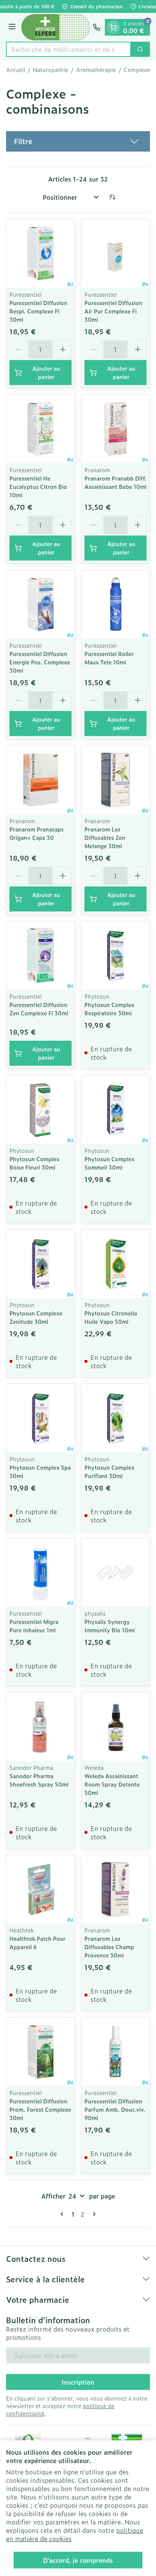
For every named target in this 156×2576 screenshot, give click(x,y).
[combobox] (69, 49)
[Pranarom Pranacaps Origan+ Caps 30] (41, 780)
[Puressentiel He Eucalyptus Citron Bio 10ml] (41, 429)
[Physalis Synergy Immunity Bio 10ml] (115, 1572)
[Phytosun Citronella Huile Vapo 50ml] (115, 1264)
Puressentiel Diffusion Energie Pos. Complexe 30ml (40, 662)
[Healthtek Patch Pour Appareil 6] (41, 1889)
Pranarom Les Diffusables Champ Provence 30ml (109, 1947)
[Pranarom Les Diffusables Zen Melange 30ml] (115, 780)
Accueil (16, 70)
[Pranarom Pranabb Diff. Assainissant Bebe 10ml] (115, 429)
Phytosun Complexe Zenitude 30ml (36, 1317)
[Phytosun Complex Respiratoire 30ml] (115, 955)
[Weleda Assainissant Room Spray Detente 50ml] (115, 1727)
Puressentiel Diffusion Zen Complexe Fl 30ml (39, 1009)
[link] (63, 2214)
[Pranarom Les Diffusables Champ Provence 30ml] (115, 1889)
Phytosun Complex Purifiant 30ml (109, 1471)
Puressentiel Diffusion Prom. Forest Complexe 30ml (40, 2109)
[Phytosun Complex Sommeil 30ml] (115, 1110)
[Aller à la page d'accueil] (55, 27)
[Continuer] (93, 2214)
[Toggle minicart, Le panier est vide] (113, 27)
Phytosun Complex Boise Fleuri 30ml (34, 1163)
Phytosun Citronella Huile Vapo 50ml (111, 1317)
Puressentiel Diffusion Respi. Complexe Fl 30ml (38, 311)
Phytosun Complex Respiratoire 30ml (109, 1009)
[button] (78, 141)
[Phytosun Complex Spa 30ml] (41, 1418)
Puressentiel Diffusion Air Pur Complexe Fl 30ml (113, 311)
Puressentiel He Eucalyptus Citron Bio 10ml (38, 486)
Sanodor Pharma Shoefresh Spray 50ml (39, 1780)
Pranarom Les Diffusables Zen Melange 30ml (105, 837)
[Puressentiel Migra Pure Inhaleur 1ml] (41, 1572)
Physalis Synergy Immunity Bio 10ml (110, 1626)
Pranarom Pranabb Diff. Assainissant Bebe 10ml (115, 482)
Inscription (78, 2382)
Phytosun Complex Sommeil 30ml (109, 1163)
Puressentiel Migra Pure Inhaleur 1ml (34, 1626)
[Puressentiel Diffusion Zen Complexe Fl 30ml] (41, 955)
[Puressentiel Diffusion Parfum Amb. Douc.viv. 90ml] (115, 2052)
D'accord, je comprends (78, 2560)
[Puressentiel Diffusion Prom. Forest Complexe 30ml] (41, 2052)
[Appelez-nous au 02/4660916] (97, 27)
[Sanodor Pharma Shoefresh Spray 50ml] (41, 1727)
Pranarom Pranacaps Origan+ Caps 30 (37, 833)
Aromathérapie (96, 70)
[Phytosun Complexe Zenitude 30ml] (41, 1264)
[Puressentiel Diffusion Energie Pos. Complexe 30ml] (41, 604)
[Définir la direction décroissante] (112, 197)
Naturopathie (51, 70)
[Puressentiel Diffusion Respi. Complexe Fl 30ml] (41, 254)
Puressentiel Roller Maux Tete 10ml (109, 658)
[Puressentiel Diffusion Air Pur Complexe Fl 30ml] (115, 254)
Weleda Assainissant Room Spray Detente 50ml (112, 1784)
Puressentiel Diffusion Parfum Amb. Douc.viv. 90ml (115, 2109)
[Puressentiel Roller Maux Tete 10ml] (115, 604)
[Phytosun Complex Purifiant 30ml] (115, 1418)
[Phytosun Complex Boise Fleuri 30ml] (41, 1110)
